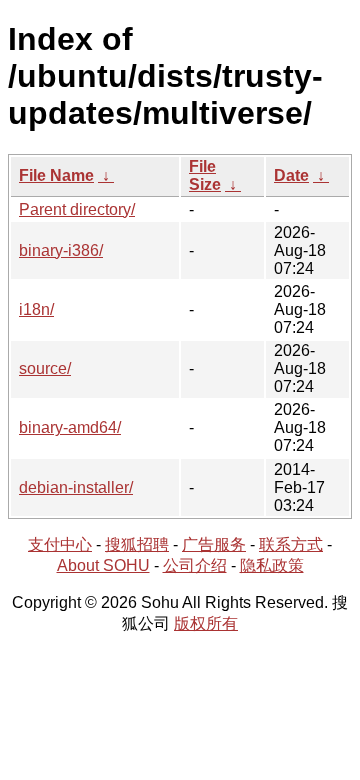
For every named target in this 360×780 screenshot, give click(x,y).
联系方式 (291, 544)
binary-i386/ (61, 250)
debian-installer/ (76, 487)
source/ (45, 368)
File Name (56, 175)
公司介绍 (195, 565)
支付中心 (60, 544)
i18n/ (36, 309)
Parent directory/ (77, 209)
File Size (205, 175)
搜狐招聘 (137, 544)
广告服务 (214, 544)
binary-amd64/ (70, 427)
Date (291, 175)
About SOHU (103, 565)
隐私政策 (272, 565)
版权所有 (206, 623)
